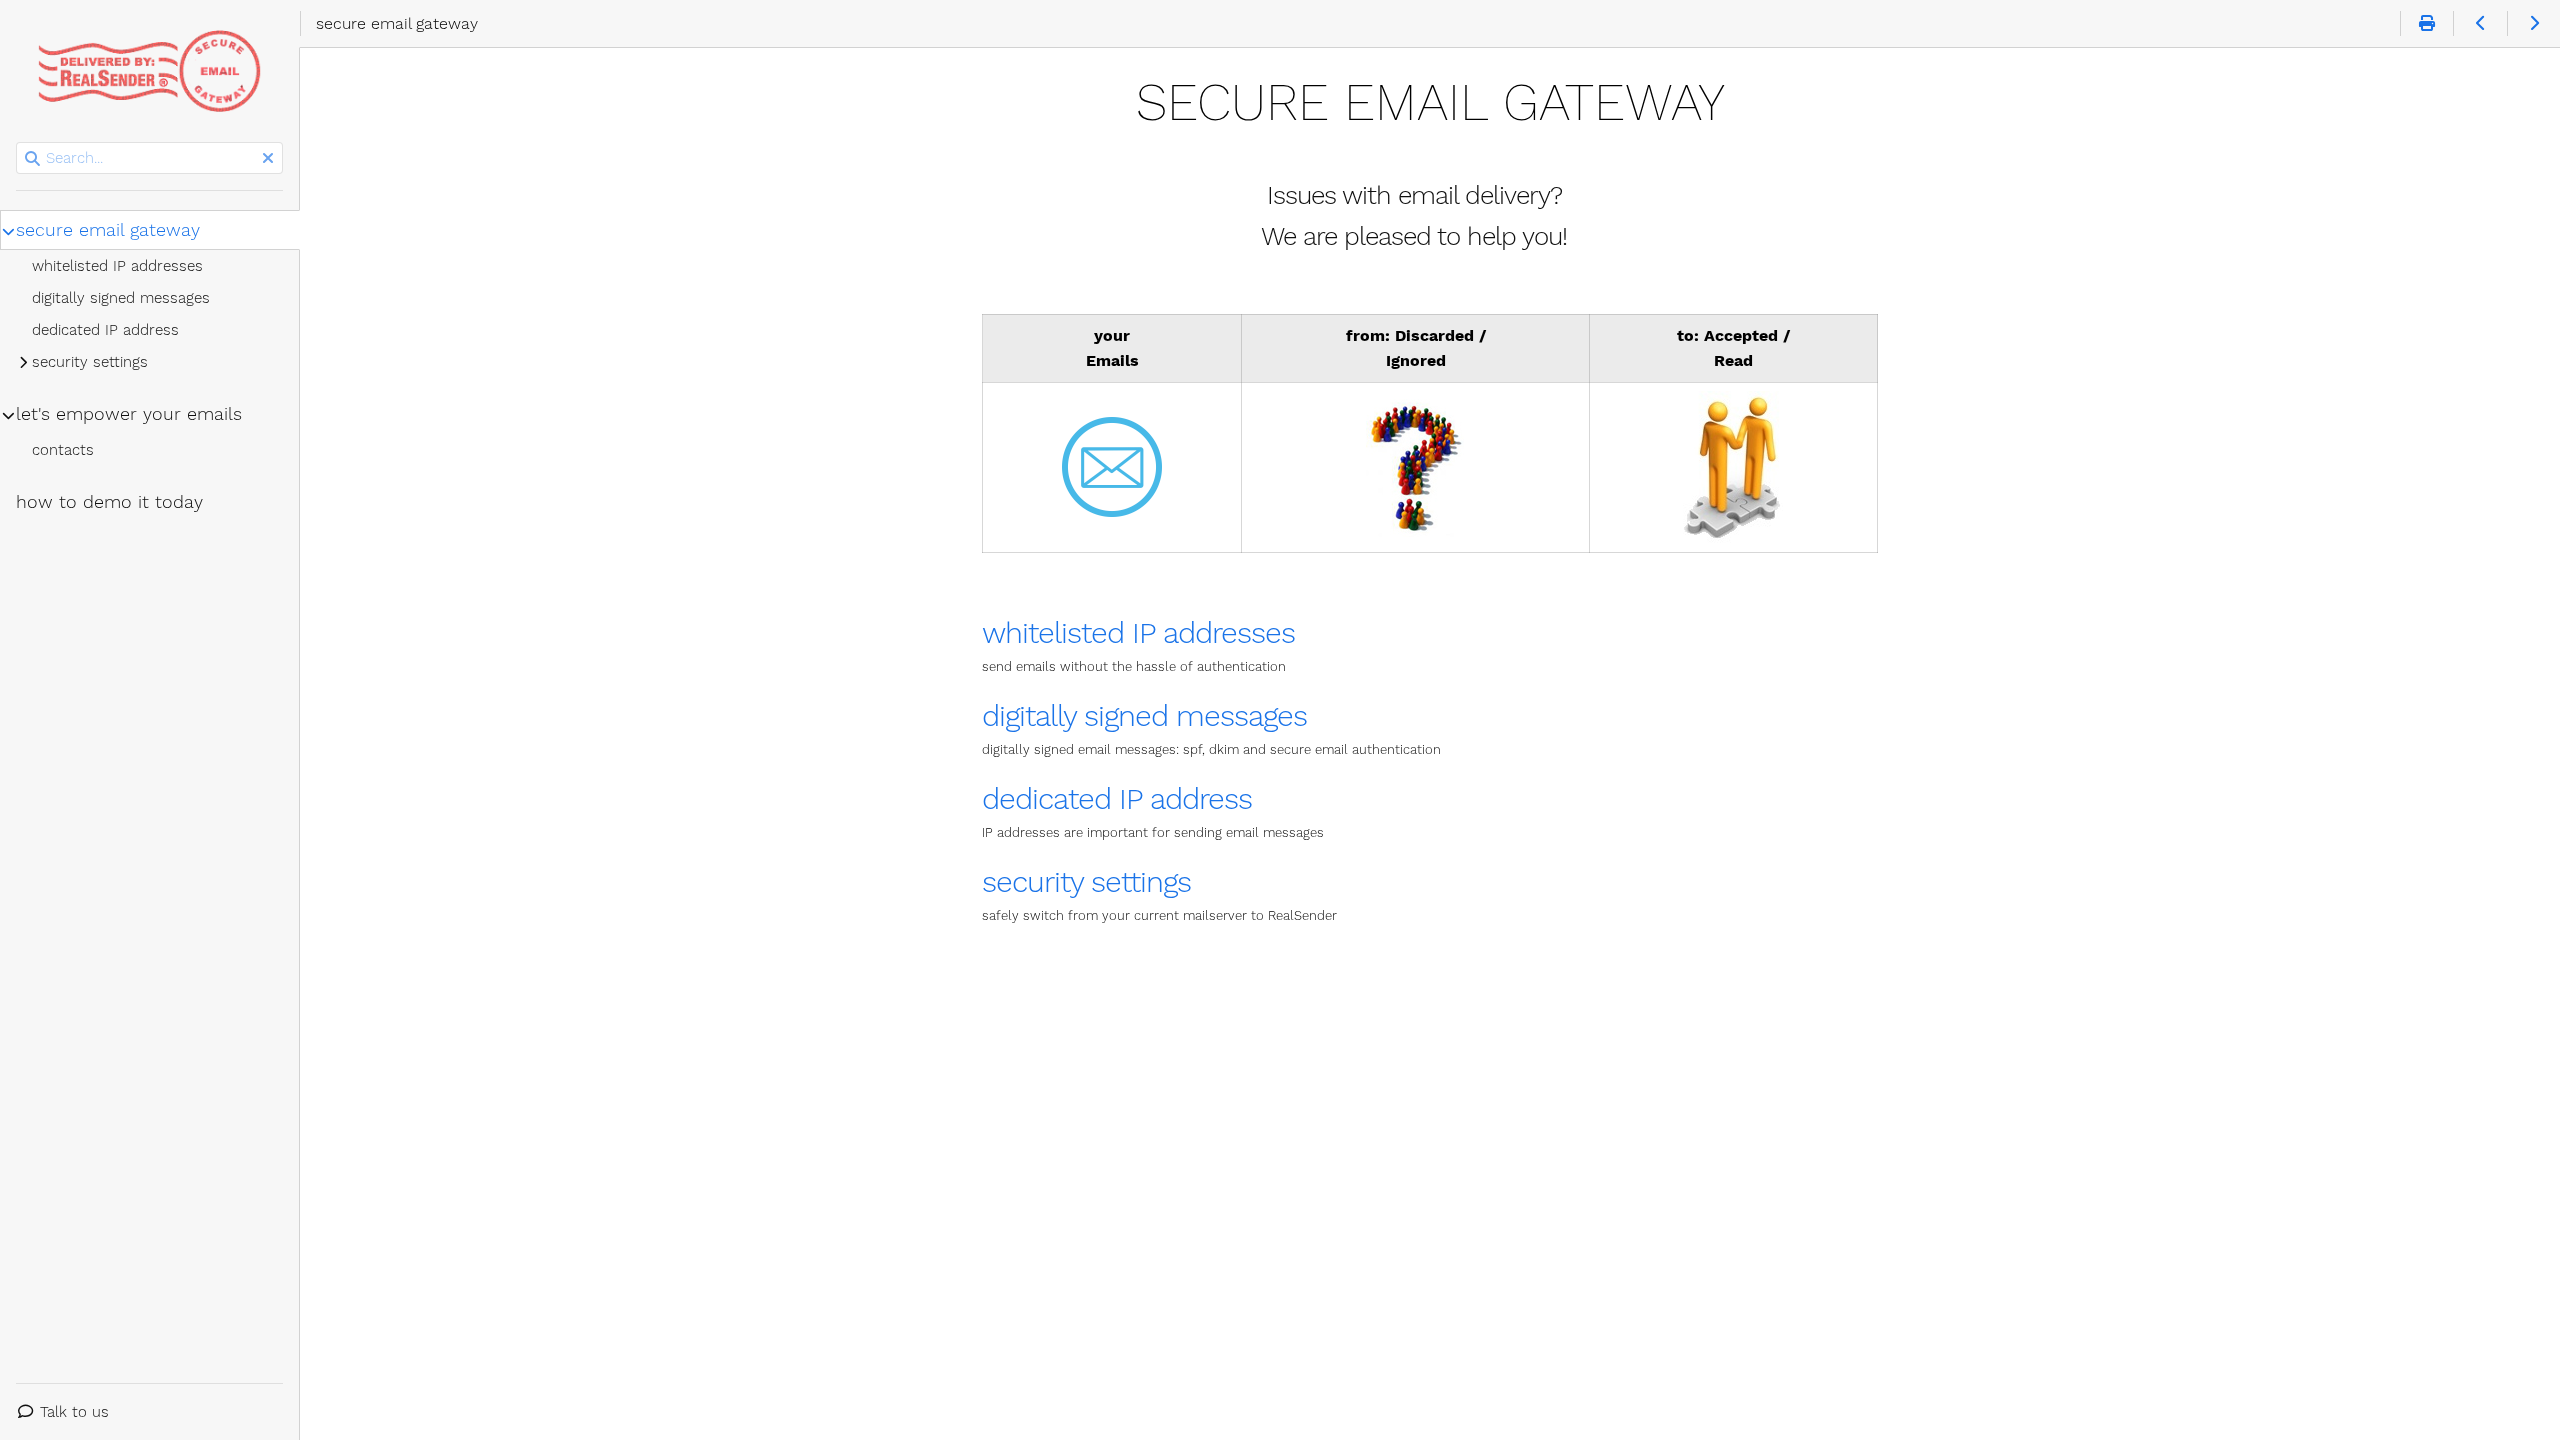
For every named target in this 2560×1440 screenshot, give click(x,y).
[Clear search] (268, 159)
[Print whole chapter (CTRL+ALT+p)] (2426, 24)
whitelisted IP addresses (1138, 632)
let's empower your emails (129, 414)
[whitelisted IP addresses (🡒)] (2533, 24)
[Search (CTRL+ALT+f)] (32, 159)
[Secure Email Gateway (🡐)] (2479, 24)
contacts (63, 450)
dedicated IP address (1117, 798)
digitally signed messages (1144, 715)
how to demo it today (109, 502)
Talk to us (74, 1412)
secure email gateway (108, 230)
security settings (1086, 881)
